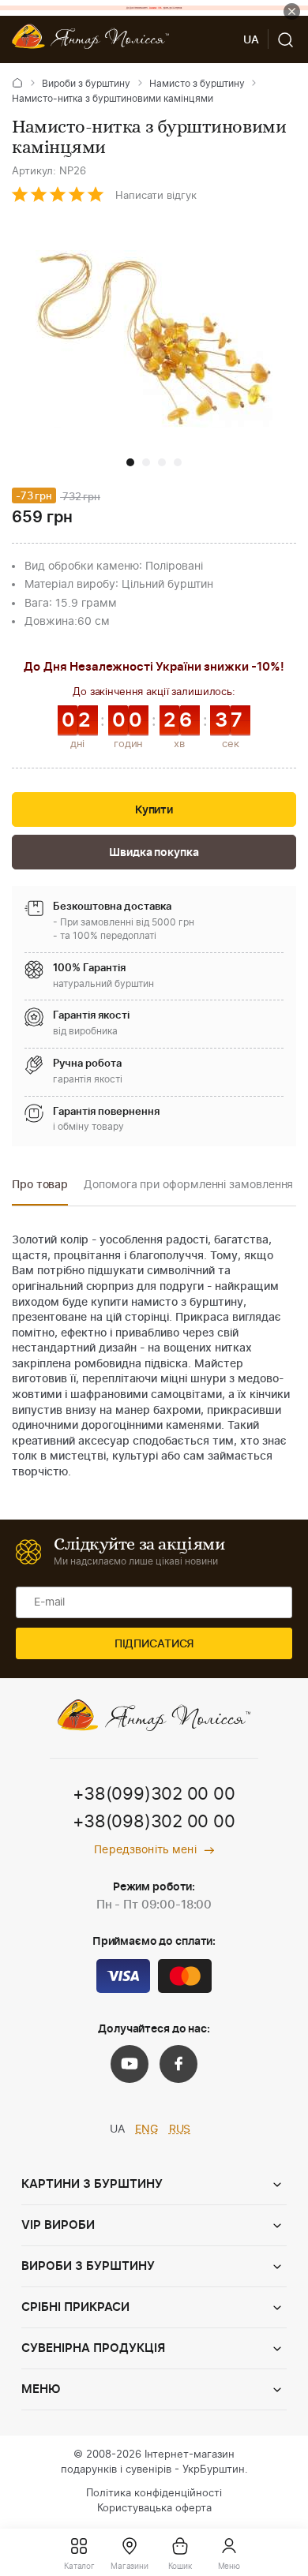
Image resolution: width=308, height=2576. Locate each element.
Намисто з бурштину (197, 84)
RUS (180, 2129)
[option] (40, 1189)
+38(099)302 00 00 (154, 1794)
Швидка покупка (154, 853)
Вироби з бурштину (86, 84)
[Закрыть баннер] (292, 11)
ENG (146, 2129)
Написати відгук (156, 196)
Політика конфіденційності (154, 2494)
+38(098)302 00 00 (154, 1822)
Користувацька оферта (154, 2509)
